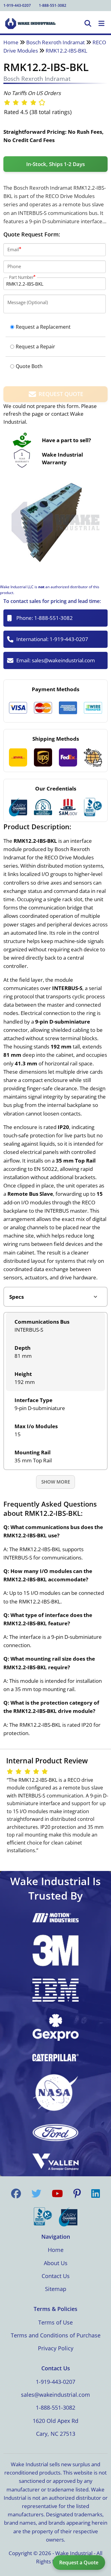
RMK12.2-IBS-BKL (66, 51)
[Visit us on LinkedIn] (96, 2194)
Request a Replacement (43, 327)
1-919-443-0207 (17, 5)
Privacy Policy (56, 2348)
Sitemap (56, 2289)
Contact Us (56, 2276)
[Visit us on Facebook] (16, 2194)
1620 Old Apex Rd (55, 2421)
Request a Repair (35, 347)
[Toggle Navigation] (101, 24)
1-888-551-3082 (53, 5)
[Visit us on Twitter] (36, 2194)
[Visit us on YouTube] (57, 2194)
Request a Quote (79, 2562)
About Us (56, 2263)
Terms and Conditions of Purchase (56, 2335)
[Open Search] (88, 24)
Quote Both (29, 366)
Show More (56, 1482)
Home (11, 42)
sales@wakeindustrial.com (63, 660)
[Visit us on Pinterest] (77, 2194)
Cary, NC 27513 (56, 2434)
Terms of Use (55, 2322)
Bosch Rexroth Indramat (55, 42)
